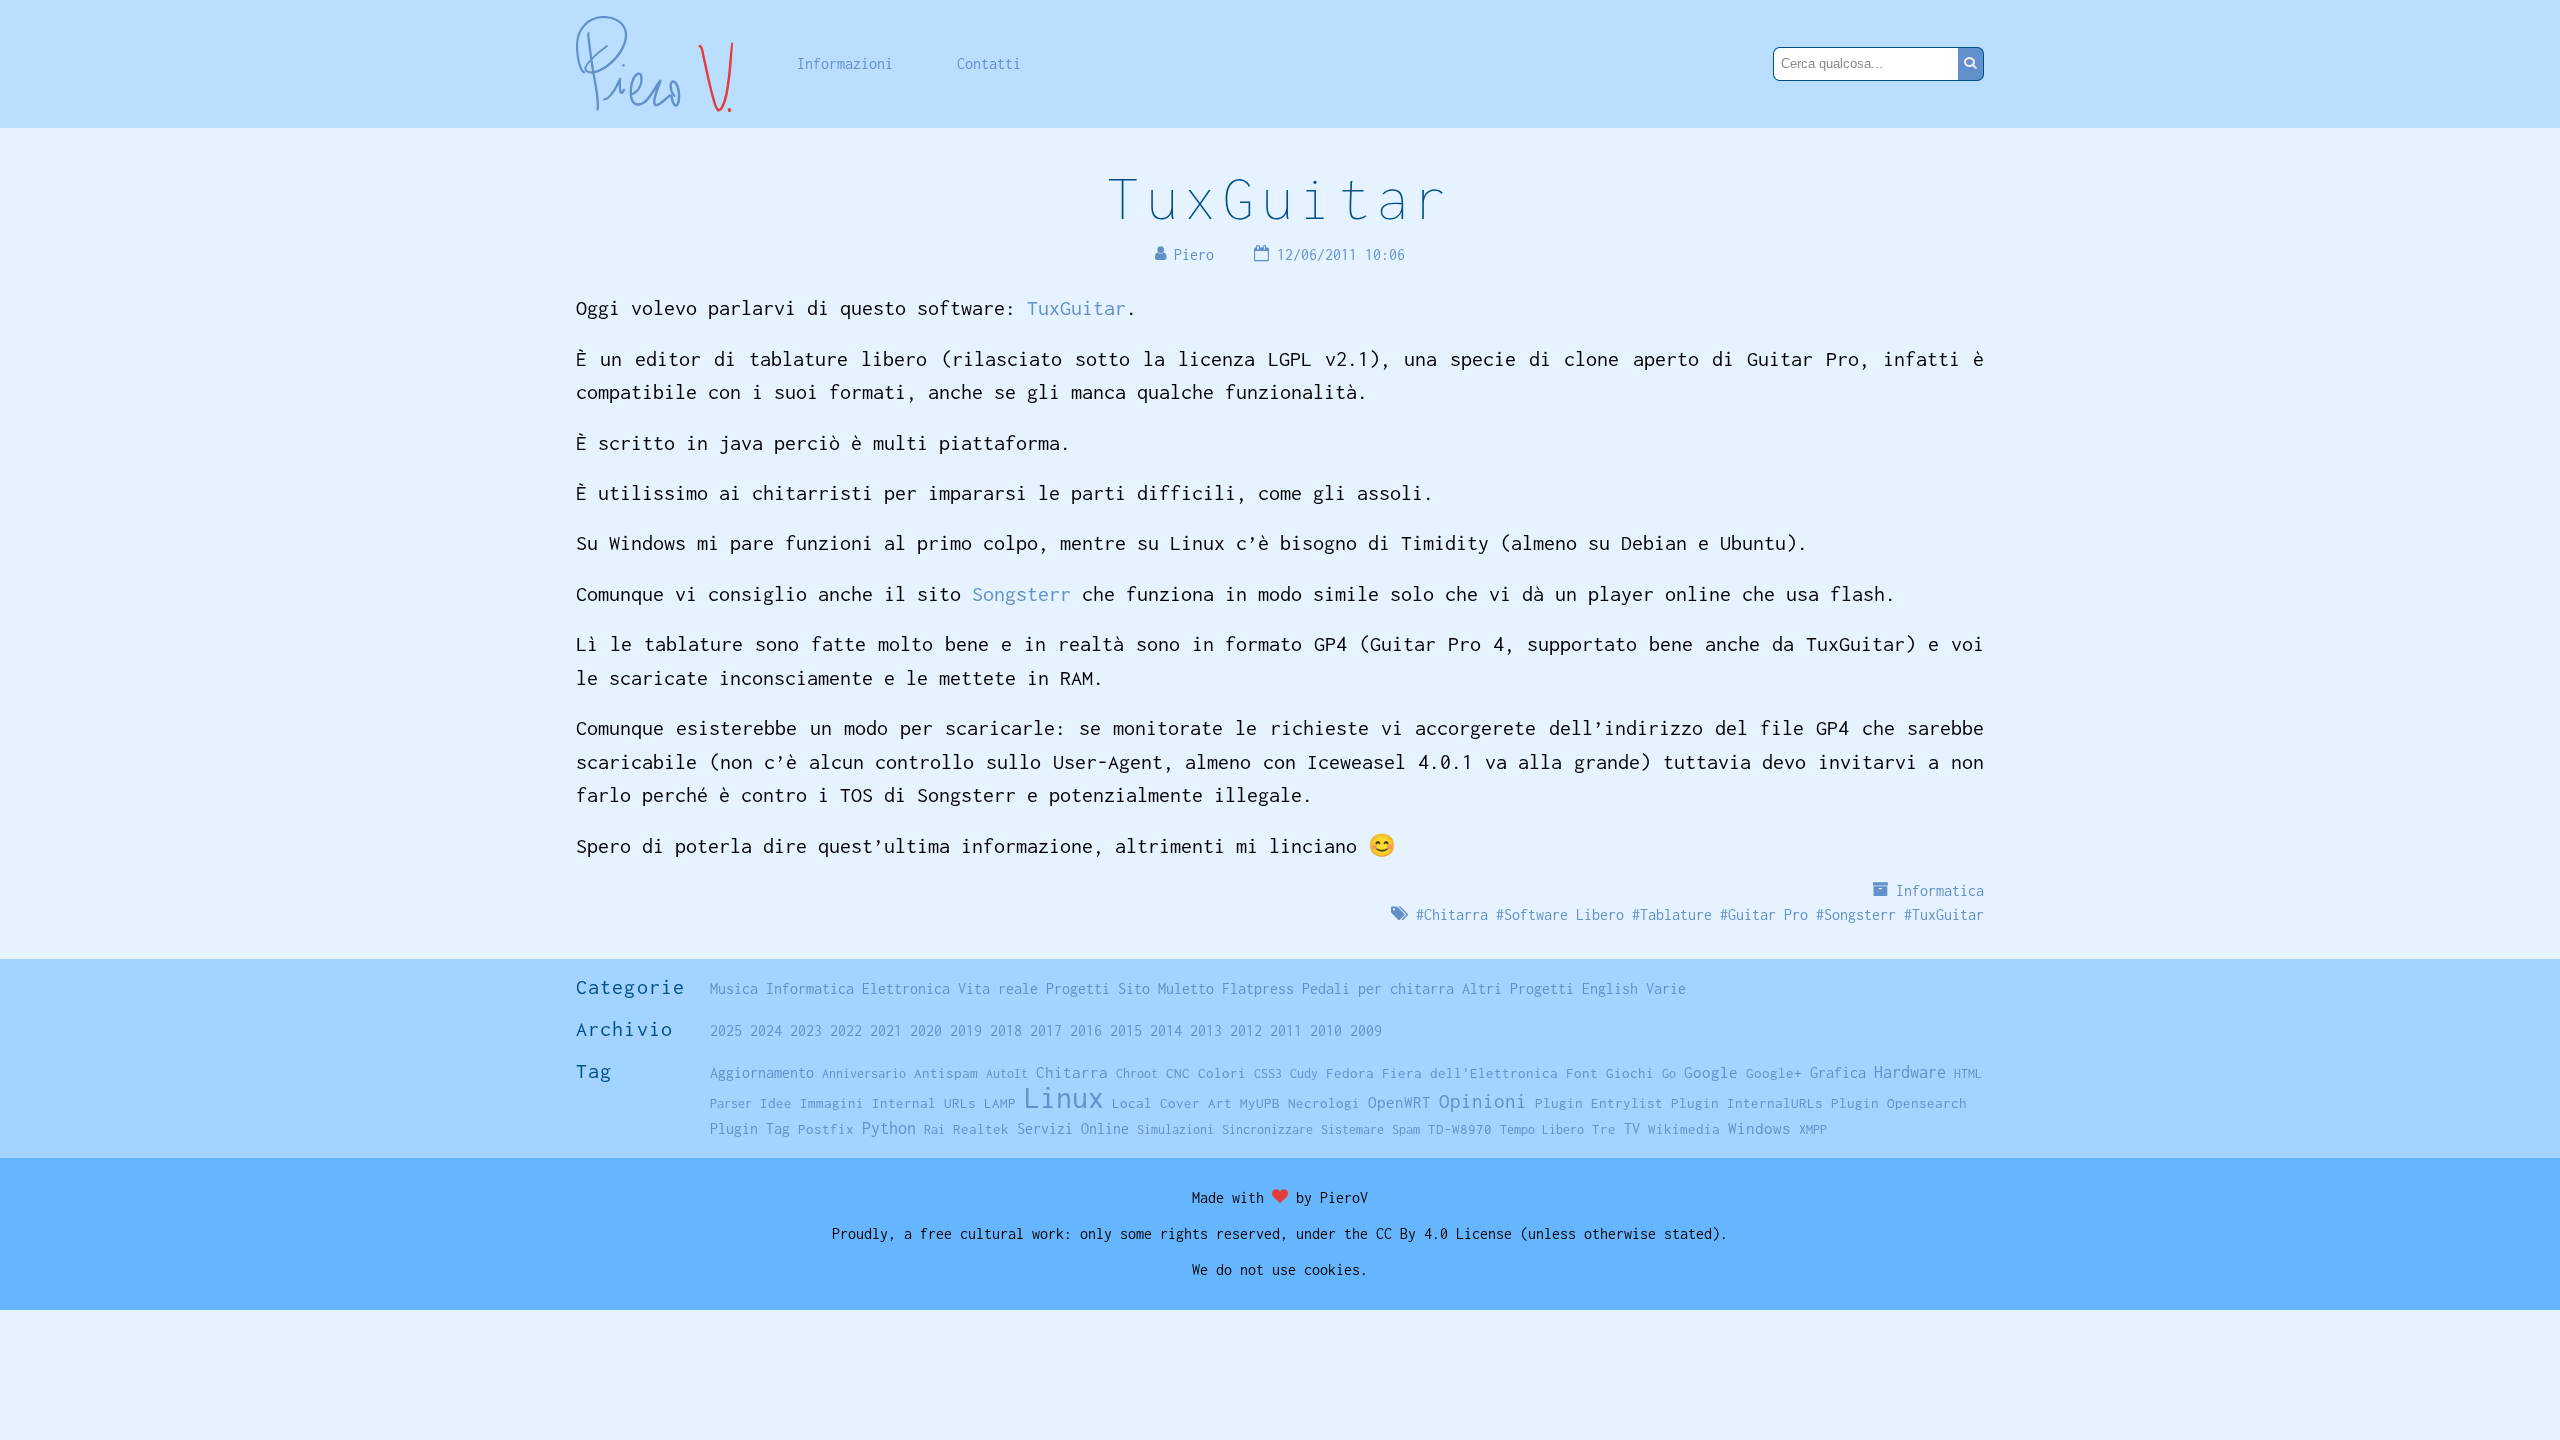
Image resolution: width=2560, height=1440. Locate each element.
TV (1632, 1128)
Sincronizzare (1267, 1129)
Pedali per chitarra (1378, 988)
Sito (1134, 988)
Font (1582, 1073)
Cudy (1304, 1073)
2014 (1166, 1030)
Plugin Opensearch (1899, 1103)
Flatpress (1258, 988)
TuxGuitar (1280, 197)
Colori (1222, 1073)
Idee (776, 1103)
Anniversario (864, 1073)
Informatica (1940, 890)
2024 (766, 1030)
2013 (1206, 1030)
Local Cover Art (1172, 1103)
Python (889, 1128)
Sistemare (1352, 1129)
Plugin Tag (750, 1128)
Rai (934, 1129)
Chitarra (1456, 914)
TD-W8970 (1460, 1129)
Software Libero (1564, 914)
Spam (1406, 1129)
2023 (806, 1030)
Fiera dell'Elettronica (1470, 1073)
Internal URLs (924, 1103)
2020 (926, 1030)
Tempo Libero (1542, 1129)
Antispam (946, 1073)
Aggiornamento (762, 1072)
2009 (1366, 1030)
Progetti (1078, 988)
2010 (1326, 1030)
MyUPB (1260, 1103)
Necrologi (1324, 1103)
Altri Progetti (1518, 988)
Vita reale (998, 988)
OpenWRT (1399, 1102)
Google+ (1774, 1073)
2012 (1246, 1030)
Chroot (1137, 1073)
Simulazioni (1175, 1129)
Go (1669, 1073)
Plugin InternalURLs (1747, 1103)
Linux (1064, 1097)
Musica (734, 988)
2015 (1126, 1030)
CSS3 (1268, 1073)
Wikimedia (1684, 1129)
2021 (886, 1030)
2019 (966, 1030)
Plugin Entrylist (1599, 1103)
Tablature (1676, 914)
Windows (1759, 1128)
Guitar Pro (1768, 914)
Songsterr (1021, 593)
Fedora (1350, 1073)
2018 (1006, 1030)
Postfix (826, 1129)
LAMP (1000, 1103)
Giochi (1630, 1073)
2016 (1086, 1030)
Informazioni (845, 63)
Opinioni (1483, 1101)
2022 (846, 1030)
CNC (1178, 1073)
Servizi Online (1073, 1128)
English (1610, 988)
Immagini (832, 1103)
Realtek (981, 1129)
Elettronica (906, 988)
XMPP (1813, 1129)
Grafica (1838, 1072)
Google (1711, 1072)
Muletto (1186, 988)
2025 (726, 1030)
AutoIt (1007, 1073)
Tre (1604, 1129)
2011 (1286, 1030)
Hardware (1910, 1071)
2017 (1046, 1030)
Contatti (989, 63)
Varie (1666, 988)
